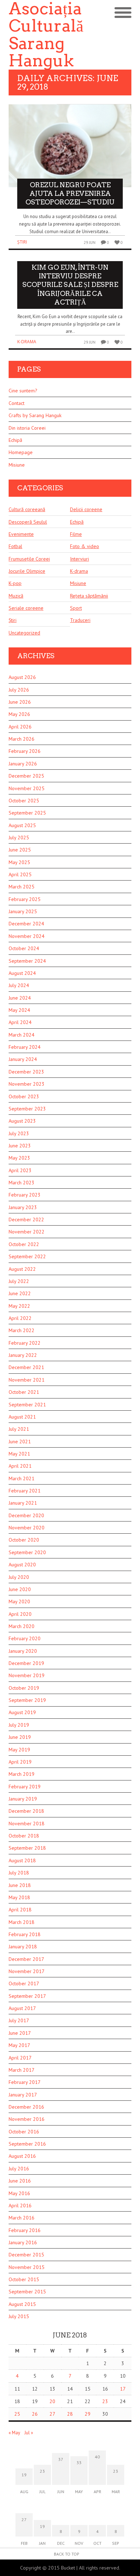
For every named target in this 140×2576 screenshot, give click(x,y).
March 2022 (22, 1330)
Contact (17, 403)
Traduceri (80, 620)
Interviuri (80, 559)
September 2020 (27, 1552)
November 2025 (27, 788)
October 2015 (24, 2279)
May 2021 (19, 1454)
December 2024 (26, 924)
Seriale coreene (26, 608)
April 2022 (20, 1318)
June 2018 (20, 1885)
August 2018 (22, 1860)
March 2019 (22, 1774)
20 (52, 2401)
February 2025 (25, 899)
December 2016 (26, 2107)
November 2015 (27, 2267)
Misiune (17, 465)
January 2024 (23, 1059)
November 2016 (27, 2119)
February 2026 (25, 751)
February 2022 (25, 1343)
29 (88, 2414)
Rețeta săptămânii (89, 596)
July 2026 (19, 690)
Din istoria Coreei (27, 428)
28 (70, 2414)
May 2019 (19, 1750)
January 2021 (23, 1503)
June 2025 (20, 850)
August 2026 (22, 677)
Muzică (16, 596)
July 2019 (19, 1725)
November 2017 (27, 1971)
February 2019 (25, 1787)
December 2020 (26, 1515)
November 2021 (27, 1380)
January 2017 (23, 2095)
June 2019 (20, 1737)
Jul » (29, 2433)
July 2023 (19, 1133)
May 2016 (19, 2193)
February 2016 (25, 2230)
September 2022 (27, 1256)
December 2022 (26, 1219)
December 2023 (26, 1072)
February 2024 (25, 1047)
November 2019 (27, 1675)
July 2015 (19, 2316)
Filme (76, 534)
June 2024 (20, 998)
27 (52, 2414)
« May (14, 2433)
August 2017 (22, 2008)
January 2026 (23, 764)
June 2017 (20, 2033)
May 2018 (19, 1897)
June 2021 (20, 1442)
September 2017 (27, 1996)
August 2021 (22, 1417)
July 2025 (19, 838)
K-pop (15, 583)
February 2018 (25, 1934)
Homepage (21, 452)
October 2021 (24, 1392)
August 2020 (22, 1565)
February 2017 (25, 2082)
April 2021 (20, 1466)
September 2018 (27, 1848)
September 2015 (27, 2292)
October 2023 (24, 1096)
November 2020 (27, 1528)
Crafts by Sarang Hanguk (35, 415)
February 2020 (25, 1638)
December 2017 (26, 1959)
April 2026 (20, 727)
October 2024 (24, 948)
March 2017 (22, 2070)
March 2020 (22, 1626)
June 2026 (20, 702)
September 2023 (27, 1109)
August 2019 (22, 1712)
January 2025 (23, 911)
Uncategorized (24, 633)
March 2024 (22, 1035)
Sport (76, 608)
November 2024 (27, 936)
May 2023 (19, 1158)
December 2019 (26, 1663)
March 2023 (22, 1183)
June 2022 (20, 1293)
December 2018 (26, 1811)
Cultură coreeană (27, 509)
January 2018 (23, 1947)
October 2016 (24, 2132)
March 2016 (22, 2218)
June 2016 (20, 2181)
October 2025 (24, 801)
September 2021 (27, 1405)
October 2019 (24, 1688)
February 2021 (25, 1491)
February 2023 (25, 1195)
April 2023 (20, 1170)
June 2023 (20, 1146)
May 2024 (19, 1010)
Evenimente (21, 534)
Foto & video (85, 546)
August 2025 (22, 825)
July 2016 (19, 2169)
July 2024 (19, 985)
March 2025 (22, 887)
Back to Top (67, 2554)
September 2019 (27, 1700)
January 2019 (23, 1799)
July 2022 (19, 1281)
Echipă (15, 440)
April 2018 (20, 1910)
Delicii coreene (86, 509)
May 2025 (19, 862)
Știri (22, 242)
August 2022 (22, 1269)
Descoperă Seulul (28, 522)
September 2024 (27, 961)
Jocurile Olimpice (27, 571)
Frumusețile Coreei (29, 559)
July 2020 (19, 1577)
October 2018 (24, 1836)
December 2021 (26, 1367)
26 (35, 2414)
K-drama (27, 342)
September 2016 (27, 2144)
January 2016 (23, 2242)
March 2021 (22, 1478)
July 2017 (19, 2020)
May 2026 (19, 714)
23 (105, 2401)
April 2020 (20, 1614)
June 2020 (20, 1589)
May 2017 (19, 2045)
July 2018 (19, 1873)
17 (123, 2389)
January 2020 (23, 1651)
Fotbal (15, 546)
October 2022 (24, 1244)
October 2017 (24, 1983)
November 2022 (27, 1232)
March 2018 (22, 1922)
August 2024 (22, 973)
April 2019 (20, 1762)
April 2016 (20, 2205)
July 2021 (19, 1429)
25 (17, 2414)
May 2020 (19, 1601)
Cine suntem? (23, 391)
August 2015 (22, 2304)
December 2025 (26, 776)
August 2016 (22, 2156)
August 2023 (22, 1121)
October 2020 (24, 1540)
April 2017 (20, 2058)
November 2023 (27, 1084)
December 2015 (26, 2255)
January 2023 (23, 1207)
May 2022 (19, 1306)
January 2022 (23, 1355)
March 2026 (22, 739)
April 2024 (20, 1022)
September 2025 (27, 813)
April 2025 (20, 874)
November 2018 (27, 1824)
